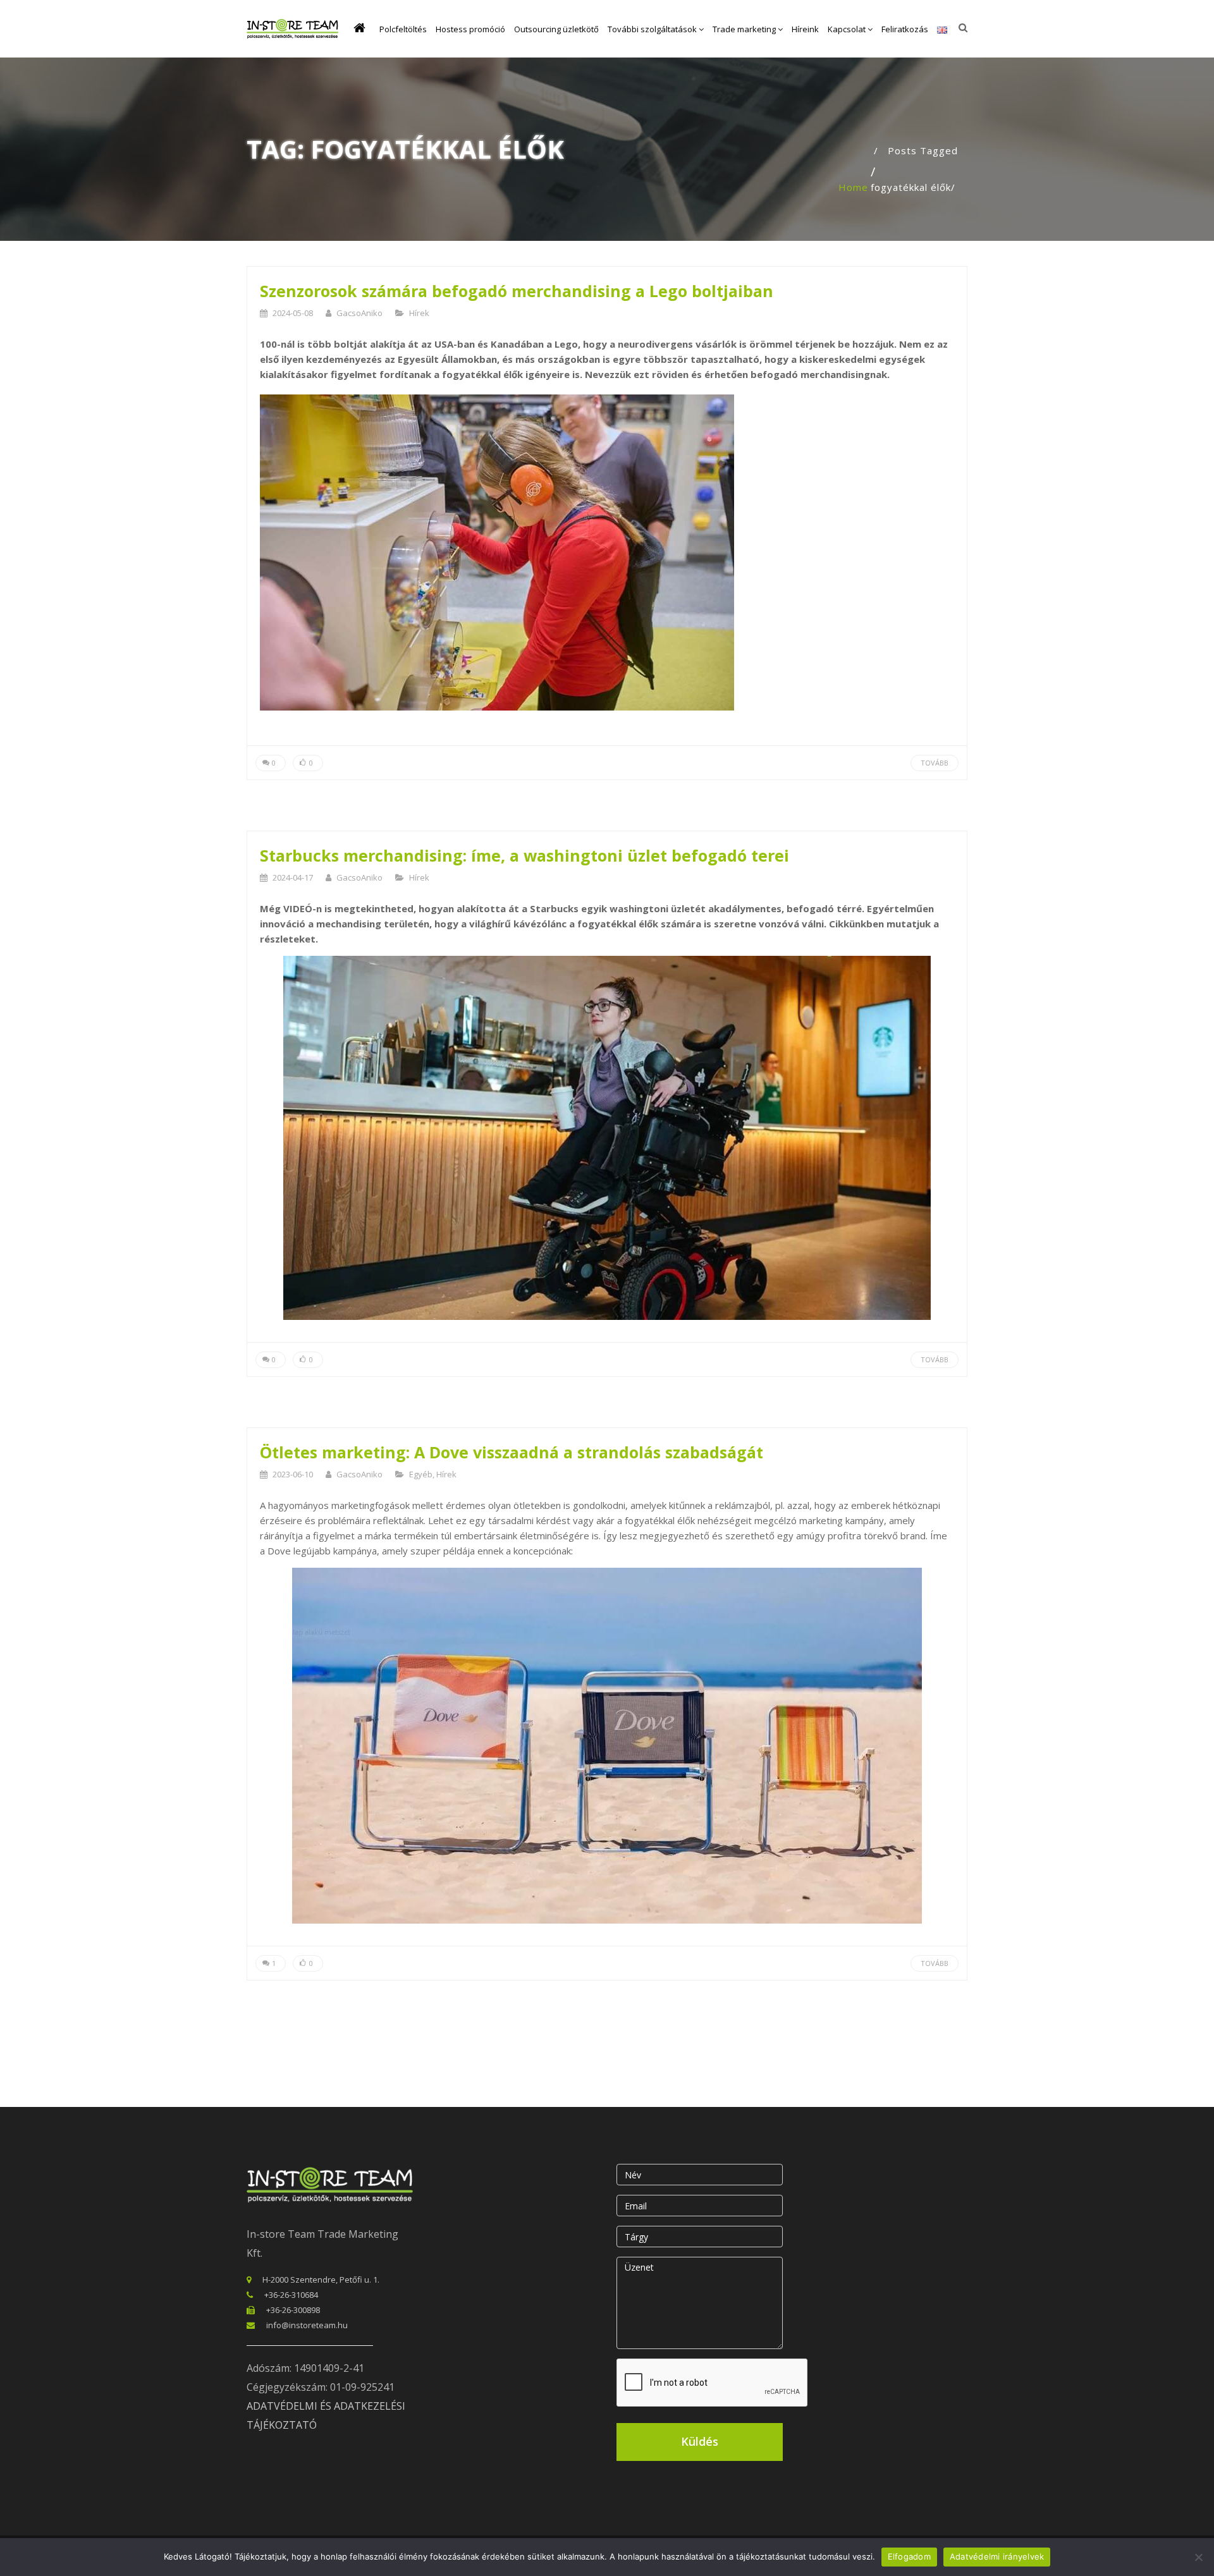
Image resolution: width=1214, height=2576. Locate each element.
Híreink (805, 29)
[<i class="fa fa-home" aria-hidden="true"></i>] (362, 29)
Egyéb (421, 1474)
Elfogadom (909, 2556)
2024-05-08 (293, 313)
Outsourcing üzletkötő (556, 29)
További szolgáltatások (653, 29)
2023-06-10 (293, 1474)
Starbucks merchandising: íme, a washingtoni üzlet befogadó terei (524, 855)
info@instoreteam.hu (307, 2325)
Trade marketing (745, 29)
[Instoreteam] (292, 29)
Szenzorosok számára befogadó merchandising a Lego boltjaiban (517, 291)
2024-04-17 (293, 877)
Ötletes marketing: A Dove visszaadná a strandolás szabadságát (512, 1452)
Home (853, 187)
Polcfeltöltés (403, 29)
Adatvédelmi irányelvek (997, 2556)
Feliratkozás (905, 29)
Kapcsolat (848, 29)
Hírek (419, 313)
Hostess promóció (470, 29)
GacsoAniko (359, 313)
